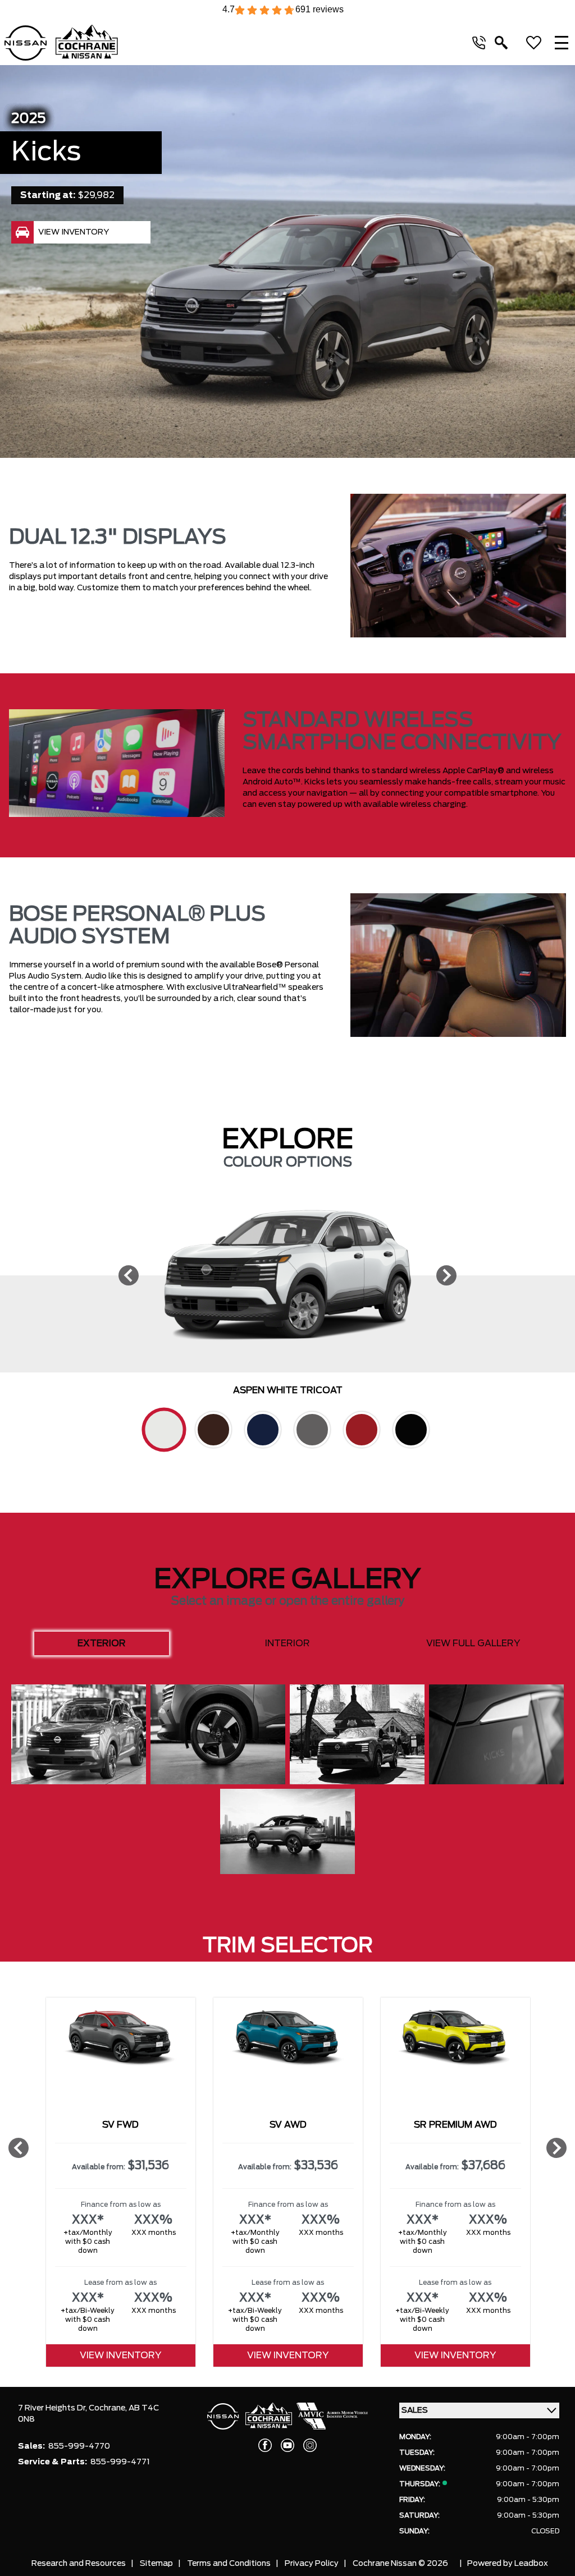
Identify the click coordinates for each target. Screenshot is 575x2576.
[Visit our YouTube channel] (287, 2445)
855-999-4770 (79, 2446)
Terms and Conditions (229, 2564)
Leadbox (531, 2564)
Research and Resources (79, 2564)
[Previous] (129, 1275)
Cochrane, (109, 2408)
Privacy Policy (312, 2564)
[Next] (446, 1275)
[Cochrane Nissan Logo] (61, 43)
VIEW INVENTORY (120, 2355)
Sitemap (156, 2564)
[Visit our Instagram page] (310, 2445)
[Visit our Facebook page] (265, 2445)
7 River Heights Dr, (53, 2408)
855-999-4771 (120, 2462)
